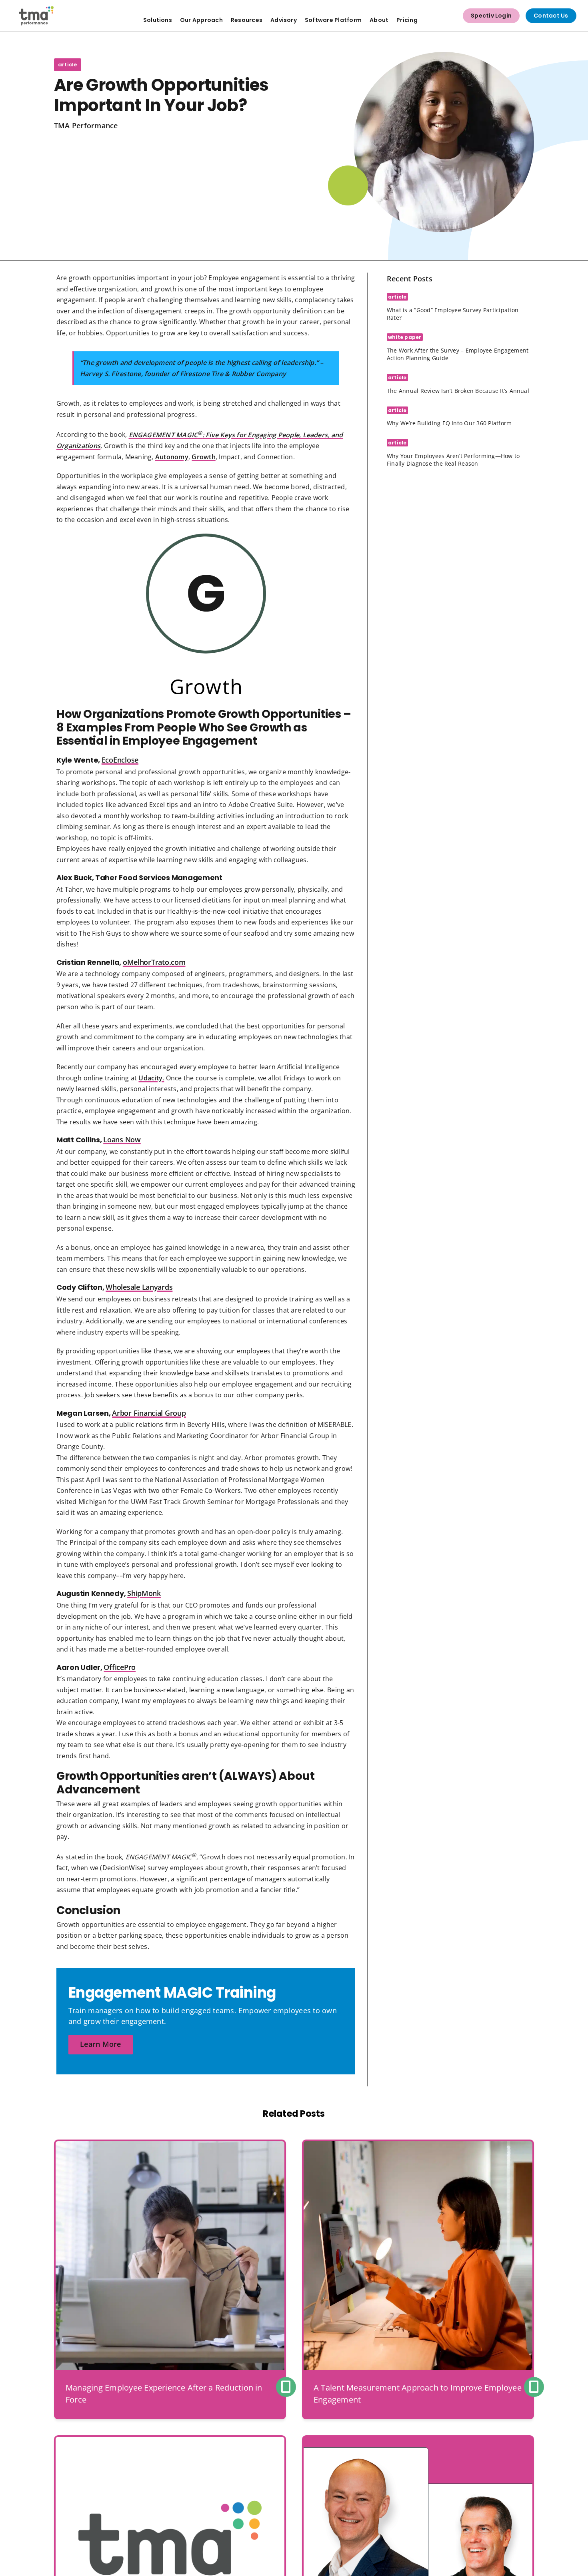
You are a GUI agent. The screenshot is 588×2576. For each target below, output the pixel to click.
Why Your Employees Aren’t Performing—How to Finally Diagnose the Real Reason (453, 460)
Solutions (158, 20)
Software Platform (333, 20)
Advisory (284, 20)
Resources (247, 20)
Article (68, 65)
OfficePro (120, 1667)
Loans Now (122, 1140)
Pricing (407, 20)
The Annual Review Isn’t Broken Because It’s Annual (458, 391)
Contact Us (551, 16)
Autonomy (172, 457)
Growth (203, 457)
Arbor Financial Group (149, 1413)
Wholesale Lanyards (139, 1287)
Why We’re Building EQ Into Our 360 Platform (449, 423)
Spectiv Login (491, 16)
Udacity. (151, 1078)
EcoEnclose (120, 760)
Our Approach (201, 20)
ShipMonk (144, 1593)
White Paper (405, 337)
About (379, 20)
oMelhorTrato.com (154, 962)
